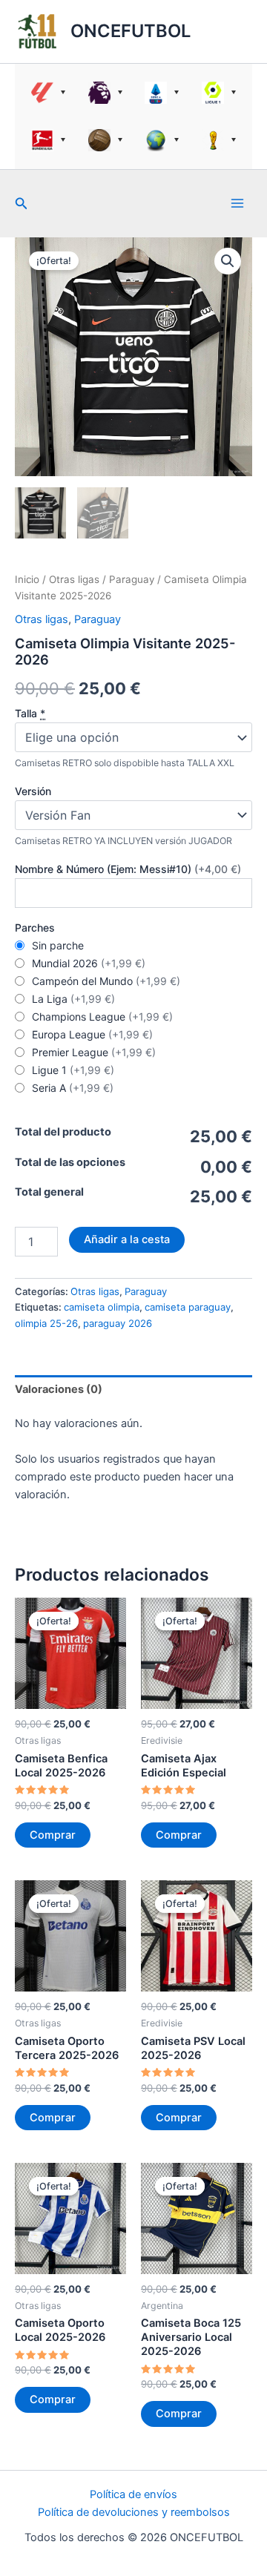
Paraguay (132, 579)
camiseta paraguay (188, 1307)
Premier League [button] (106, 93)
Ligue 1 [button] (219, 93)
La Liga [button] (49, 93)
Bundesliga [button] (49, 140)
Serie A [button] (162, 93)
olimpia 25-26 (46, 1323)
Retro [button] (106, 140)
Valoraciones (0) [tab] (59, 1389)
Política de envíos (133, 2494)
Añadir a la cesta (127, 1239)
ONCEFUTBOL (131, 31)
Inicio (27, 579)
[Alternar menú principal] (237, 203)
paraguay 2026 (118, 1323)
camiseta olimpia (102, 1307)
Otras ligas (74, 579)
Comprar (53, 1835)
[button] (22, 204)
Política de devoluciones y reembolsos (134, 2512)
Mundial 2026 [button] (219, 140)
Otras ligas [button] (162, 140)
